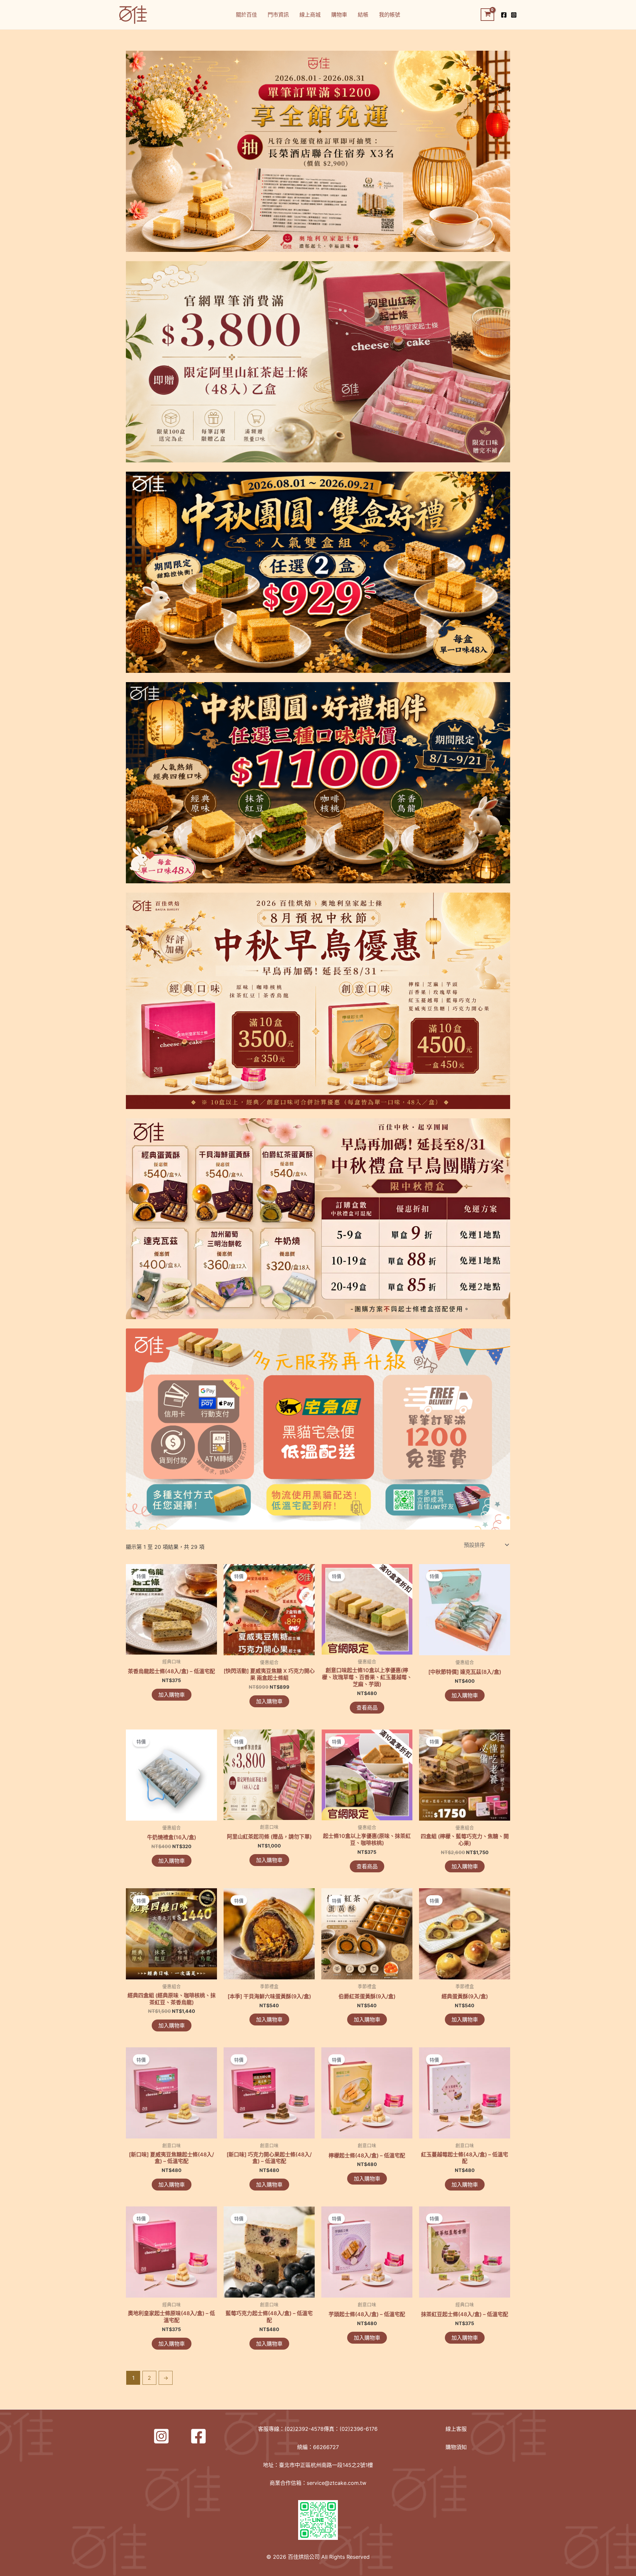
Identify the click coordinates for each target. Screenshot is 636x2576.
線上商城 (310, 15)
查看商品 (367, 1708)
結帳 (363, 15)
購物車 (339, 15)
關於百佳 (246, 15)
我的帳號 (390, 15)
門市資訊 (278, 15)
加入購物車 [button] (172, 1695)
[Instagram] (514, 15)
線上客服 (456, 2429)
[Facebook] (504, 15)
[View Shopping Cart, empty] (487, 15)
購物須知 (456, 2447)
